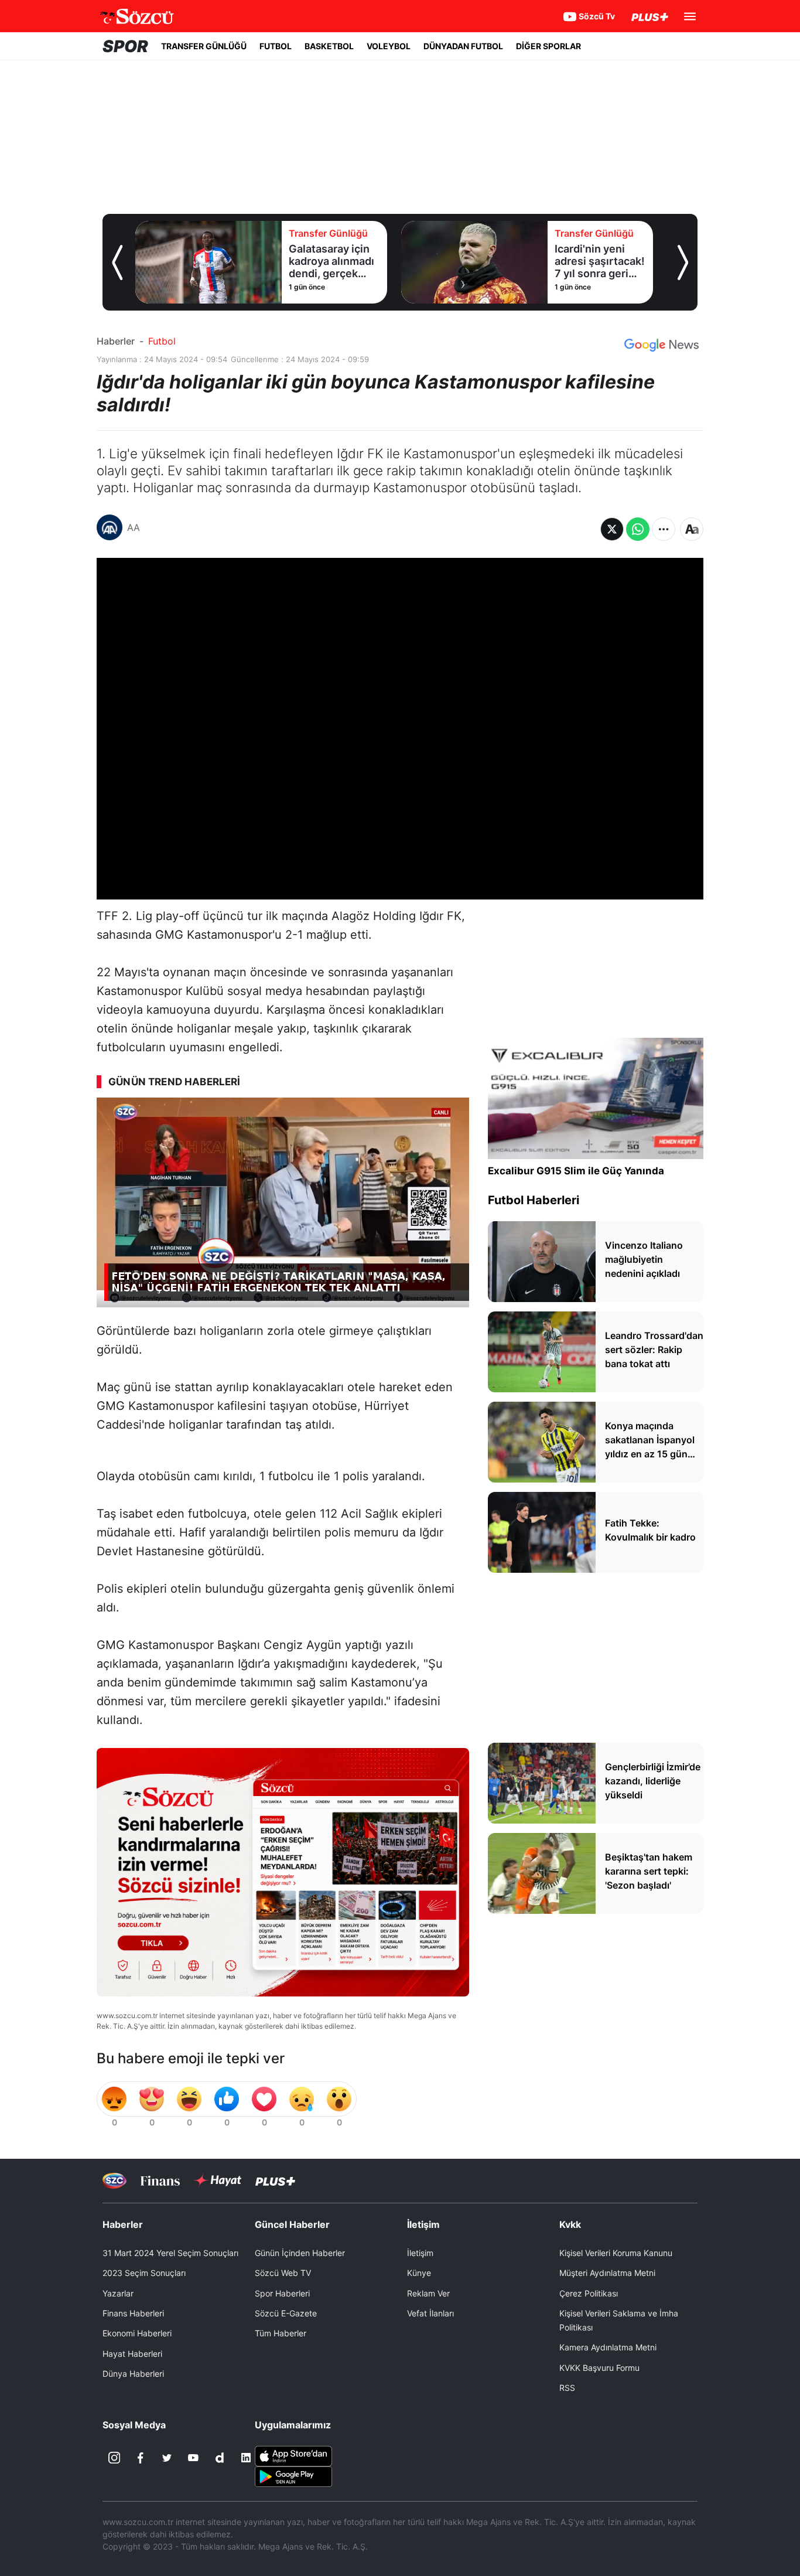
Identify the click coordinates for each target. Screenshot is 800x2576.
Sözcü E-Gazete (286, 2313)
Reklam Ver (428, 2293)
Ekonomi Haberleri (137, 2333)
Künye (419, 2273)
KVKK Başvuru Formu (599, 2368)
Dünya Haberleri (133, 2374)
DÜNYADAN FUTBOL (463, 46)
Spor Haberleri (282, 2293)
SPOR (125, 46)
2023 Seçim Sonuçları (144, 2273)
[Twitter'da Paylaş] (612, 529)
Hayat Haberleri (132, 2354)
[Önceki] (117, 263)
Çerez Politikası (589, 2293)
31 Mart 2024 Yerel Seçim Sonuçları (170, 2253)
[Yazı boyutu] (692, 529)
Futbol (162, 341)
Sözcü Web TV (283, 2273)
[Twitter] (167, 2458)
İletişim (420, 2253)
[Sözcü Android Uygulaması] (293, 2476)
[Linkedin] (246, 2458)
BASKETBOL (329, 46)
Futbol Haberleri (534, 1200)
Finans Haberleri (133, 2313)
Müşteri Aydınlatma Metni (607, 2273)
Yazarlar (118, 2293)
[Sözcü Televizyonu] (114, 2181)
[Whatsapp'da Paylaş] (638, 529)
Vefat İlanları (430, 2313)
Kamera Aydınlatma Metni (608, 2347)
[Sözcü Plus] (275, 2181)
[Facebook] (141, 2458)
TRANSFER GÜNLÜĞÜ (204, 46)
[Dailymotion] (220, 2458)
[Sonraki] (683, 263)
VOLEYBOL (389, 46)
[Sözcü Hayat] (218, 2180)
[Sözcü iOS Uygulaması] (293, 2455)
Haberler (116, 341)
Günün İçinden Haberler (300, 2253)
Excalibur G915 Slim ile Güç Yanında (576, 1171)
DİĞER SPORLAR (548, 46)
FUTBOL (276, 46)
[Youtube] (193, 2458)
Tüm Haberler (281, 2333)
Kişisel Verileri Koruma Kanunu (616, 2253)
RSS (567, 2388)
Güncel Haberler (292, 2224)
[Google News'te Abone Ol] (661, 345)
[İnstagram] (114, 2458)
